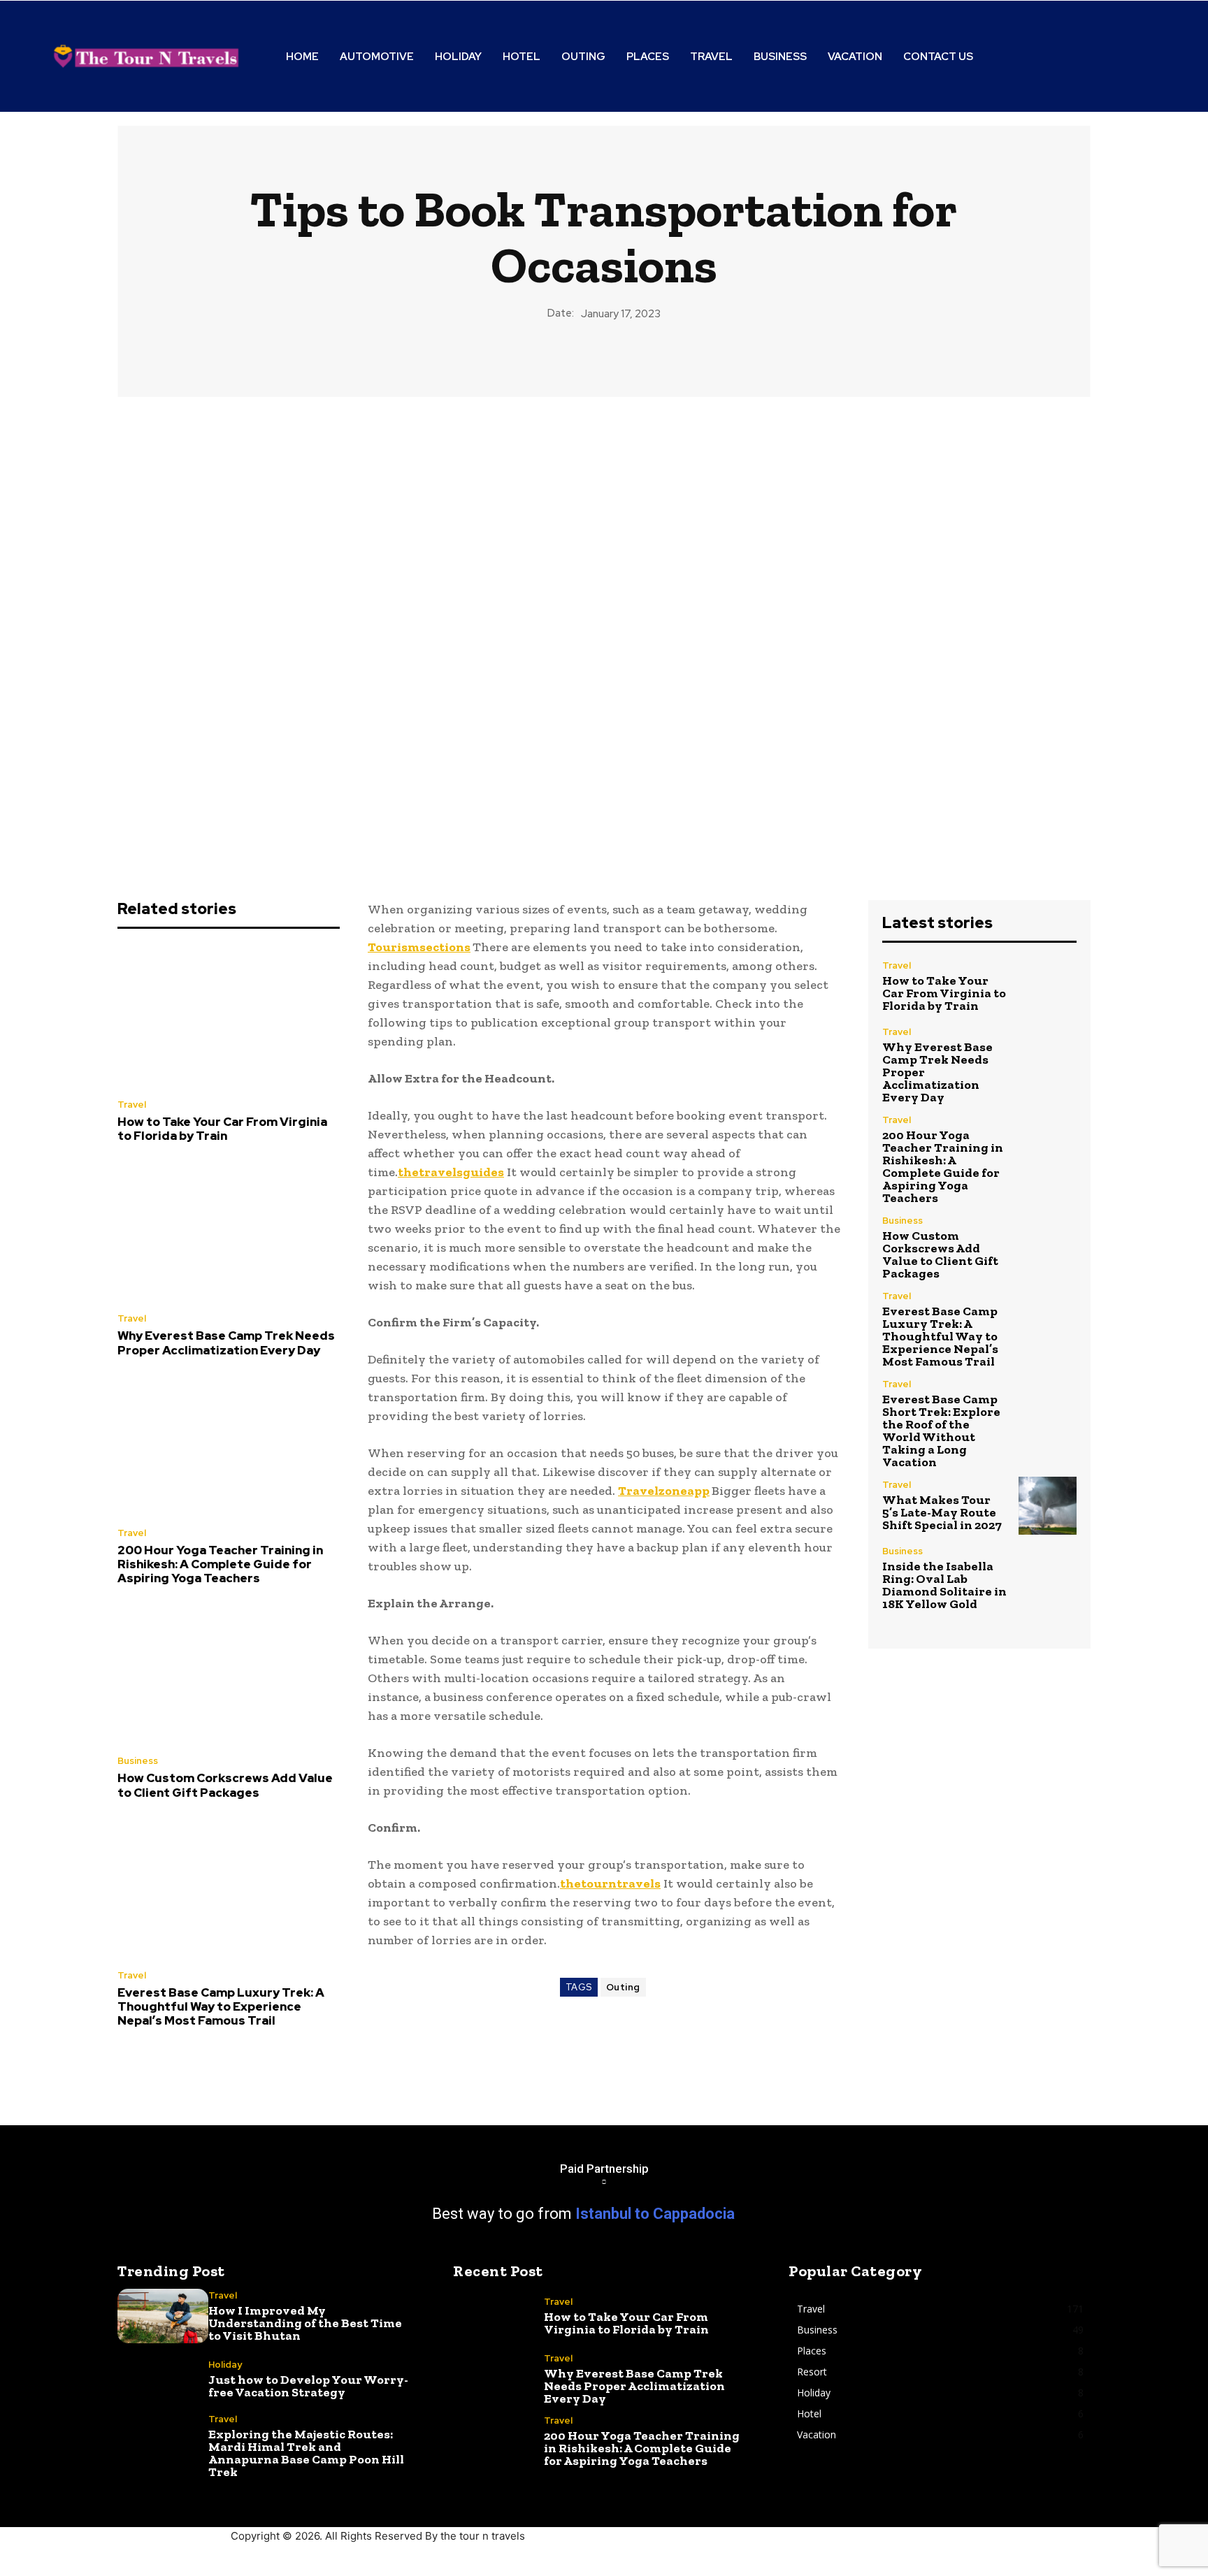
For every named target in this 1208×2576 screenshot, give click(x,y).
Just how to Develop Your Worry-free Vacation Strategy (308, 2386)
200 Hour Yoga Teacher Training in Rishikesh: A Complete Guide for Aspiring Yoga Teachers (220, 1564)
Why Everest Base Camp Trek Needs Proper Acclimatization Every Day (226, 1343)
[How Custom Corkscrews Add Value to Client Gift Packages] (229, 1674)
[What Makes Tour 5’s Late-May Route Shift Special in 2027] (1048, 1506)
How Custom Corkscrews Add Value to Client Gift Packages (225, 1785)
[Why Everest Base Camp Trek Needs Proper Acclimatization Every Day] (229, 1232)
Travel (132, 1105)
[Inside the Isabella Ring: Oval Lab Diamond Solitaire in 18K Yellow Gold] (1048, 1576)
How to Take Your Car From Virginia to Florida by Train (222, 1129)
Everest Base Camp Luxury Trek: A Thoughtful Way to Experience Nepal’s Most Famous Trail (221, 2007)
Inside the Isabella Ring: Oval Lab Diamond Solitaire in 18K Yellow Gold (944, 1585)
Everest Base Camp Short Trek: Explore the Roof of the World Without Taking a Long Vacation (941, 1431)
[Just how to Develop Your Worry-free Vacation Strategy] (163, 2379)
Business (138, 1761)
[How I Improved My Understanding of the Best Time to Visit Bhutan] (163, 2316)
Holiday (225, 2365)
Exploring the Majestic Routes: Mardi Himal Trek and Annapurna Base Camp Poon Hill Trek (306, 2453)
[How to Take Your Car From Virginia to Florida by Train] (229, 1018)
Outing (623, 1987)
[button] (1088, 57)
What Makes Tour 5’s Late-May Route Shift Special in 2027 (942, 1512)
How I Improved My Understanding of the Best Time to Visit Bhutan (305, 2323)
